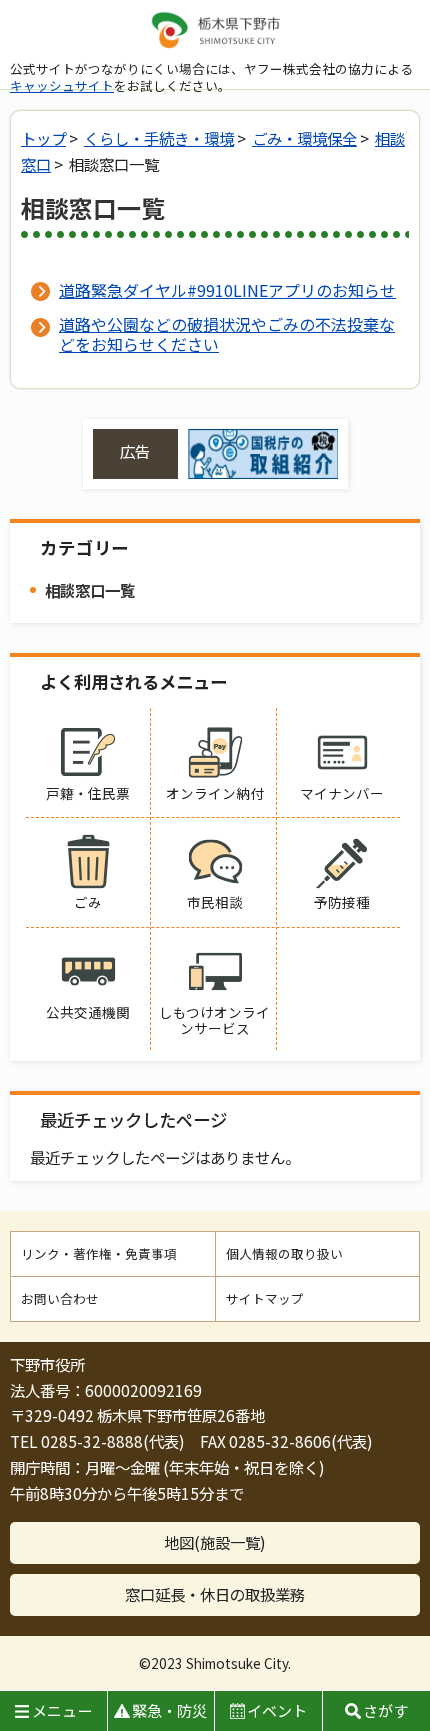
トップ (43, 138)
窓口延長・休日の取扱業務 (215, 1594)
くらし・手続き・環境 (159, 138)
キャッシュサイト (62, 85)
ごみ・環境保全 (304, 138)
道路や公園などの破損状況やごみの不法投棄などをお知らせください (227, 334)
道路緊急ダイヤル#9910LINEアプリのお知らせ (227, 290)
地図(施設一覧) (215, 1542)
